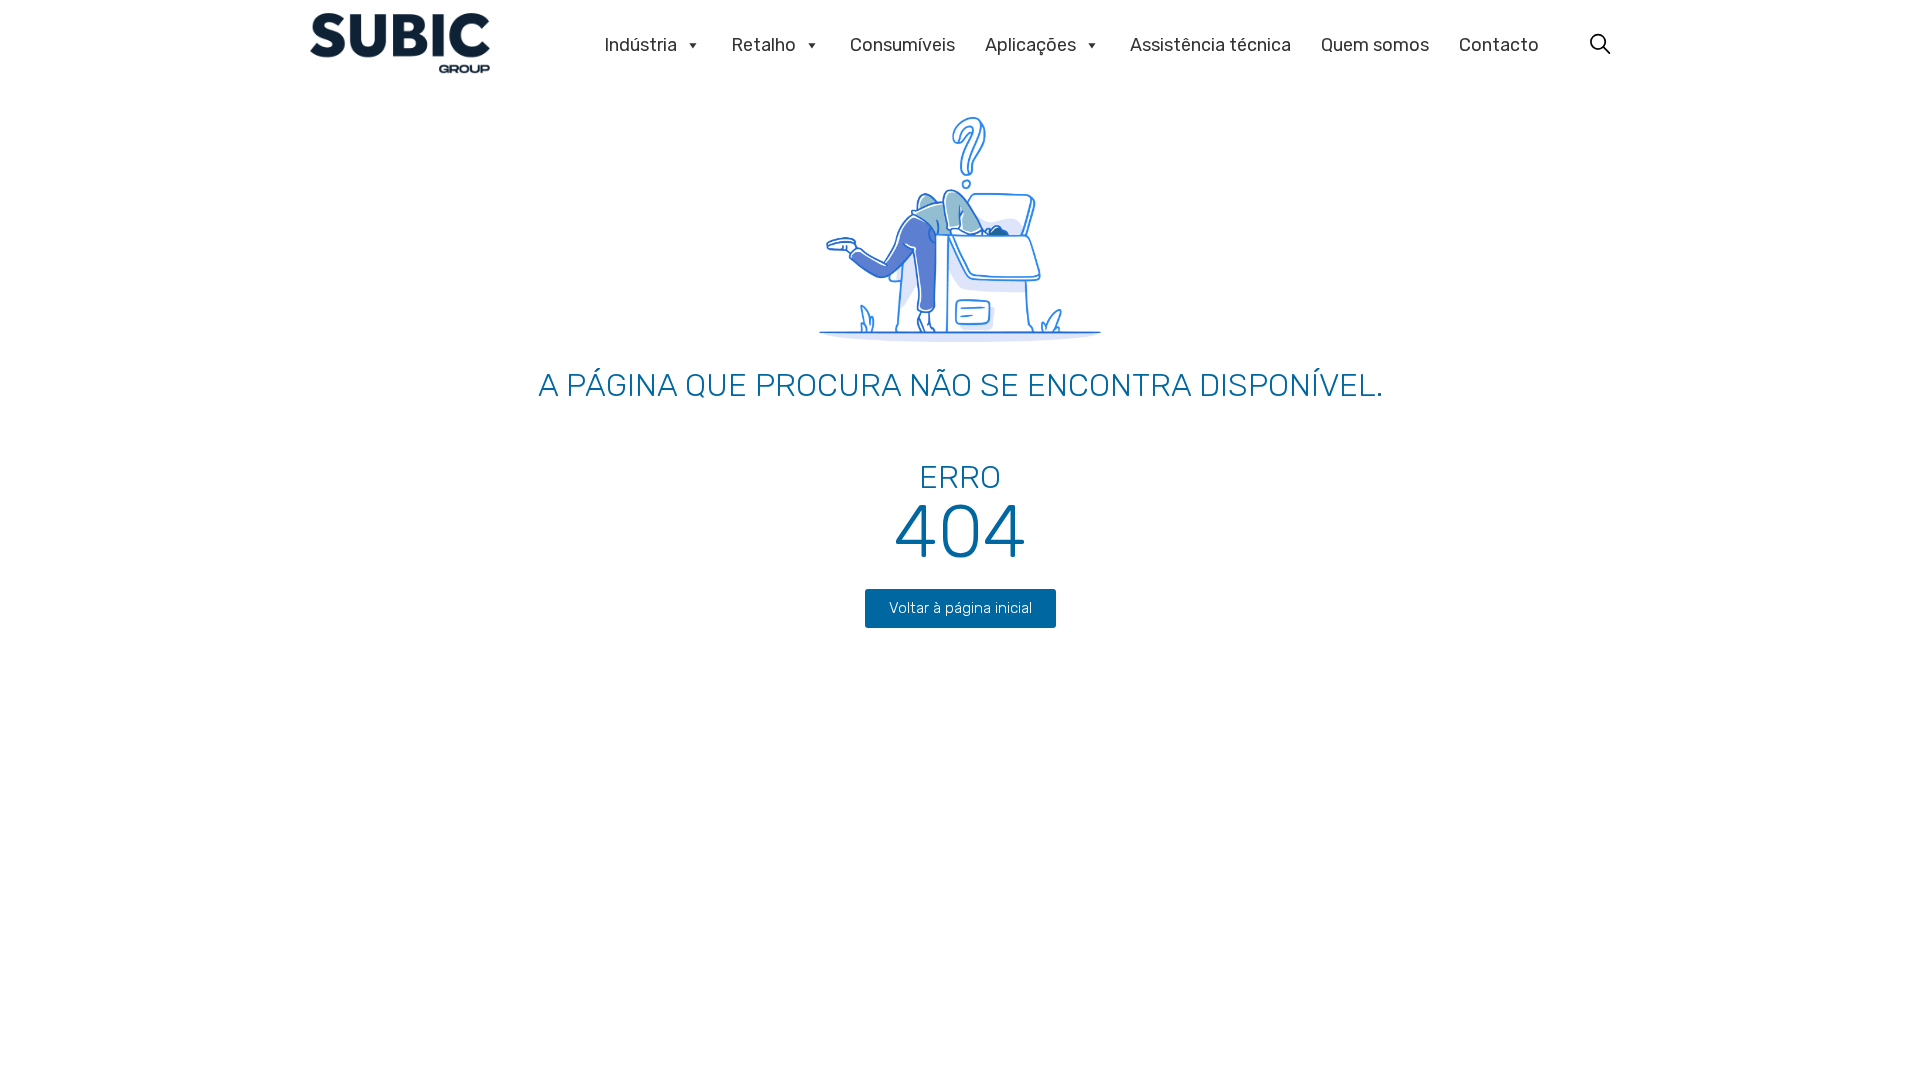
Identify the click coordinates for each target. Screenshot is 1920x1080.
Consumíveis (902, 45)
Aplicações (1030, 45)
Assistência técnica (1210, 45)
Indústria (640, 45)
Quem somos (1375, 45)
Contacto (1499, 45)
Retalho (763, 45)
